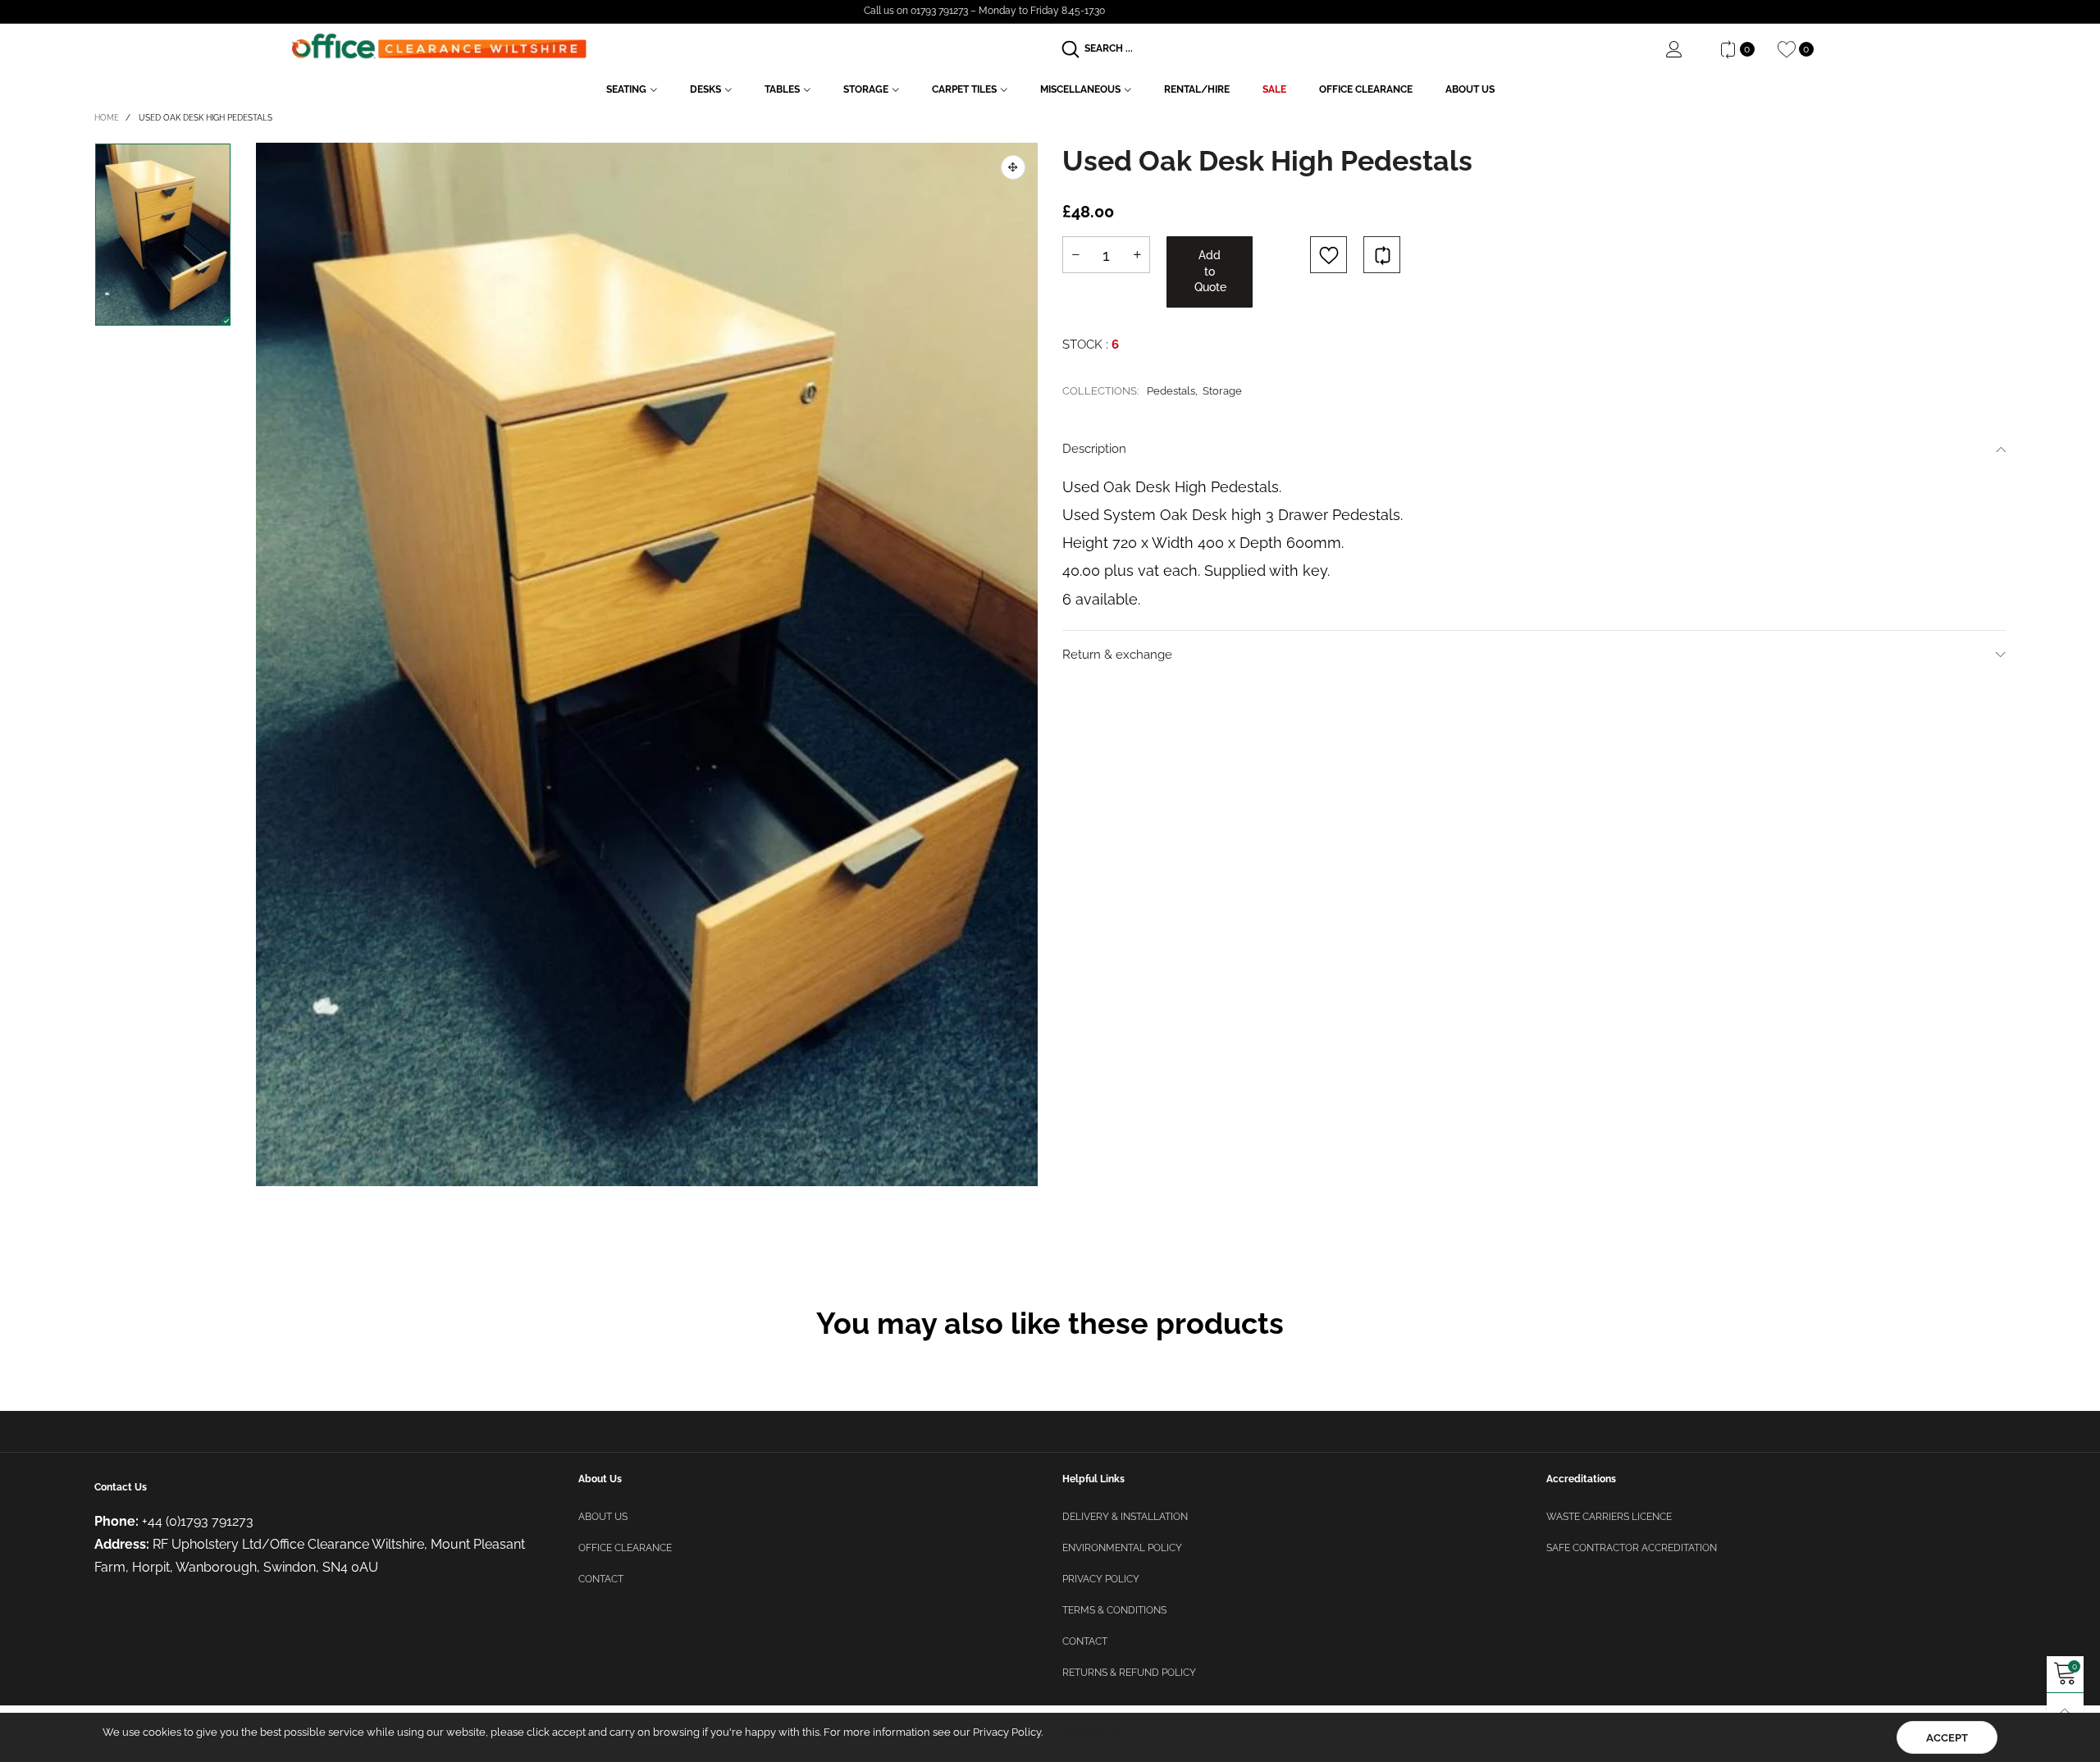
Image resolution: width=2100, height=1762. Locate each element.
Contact (601, 1579)
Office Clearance (1366, 89)
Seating (626, 89)
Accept (1947, 1738)
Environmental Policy (1122, 1548)
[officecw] (439, 46)
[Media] (1013, 167)
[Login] (1687, 49)
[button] (1075, 255)
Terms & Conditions (1114, 1610)
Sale (1274, 89)
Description (1094, 449)
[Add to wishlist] (1328, 255)
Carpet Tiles (964, 89)
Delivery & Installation (1125, 1517)
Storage (866, 89)
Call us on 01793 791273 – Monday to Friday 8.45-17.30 (984, 11)
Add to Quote (1210, 271)
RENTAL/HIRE (1197, 89)
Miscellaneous (1080, 89)
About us (603, 1517)
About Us (1470, 89)
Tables (782, 89)
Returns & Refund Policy (1129, 1673)
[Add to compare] (1382, 255)
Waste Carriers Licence (1609, 1517)
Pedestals (1171, 391)
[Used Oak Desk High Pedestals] (647, 664)
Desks (705, 89)
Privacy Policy (1101, 1579)
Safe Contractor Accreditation (1632, 1548)
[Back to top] (2065, 1712)
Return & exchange (1117, 655)
